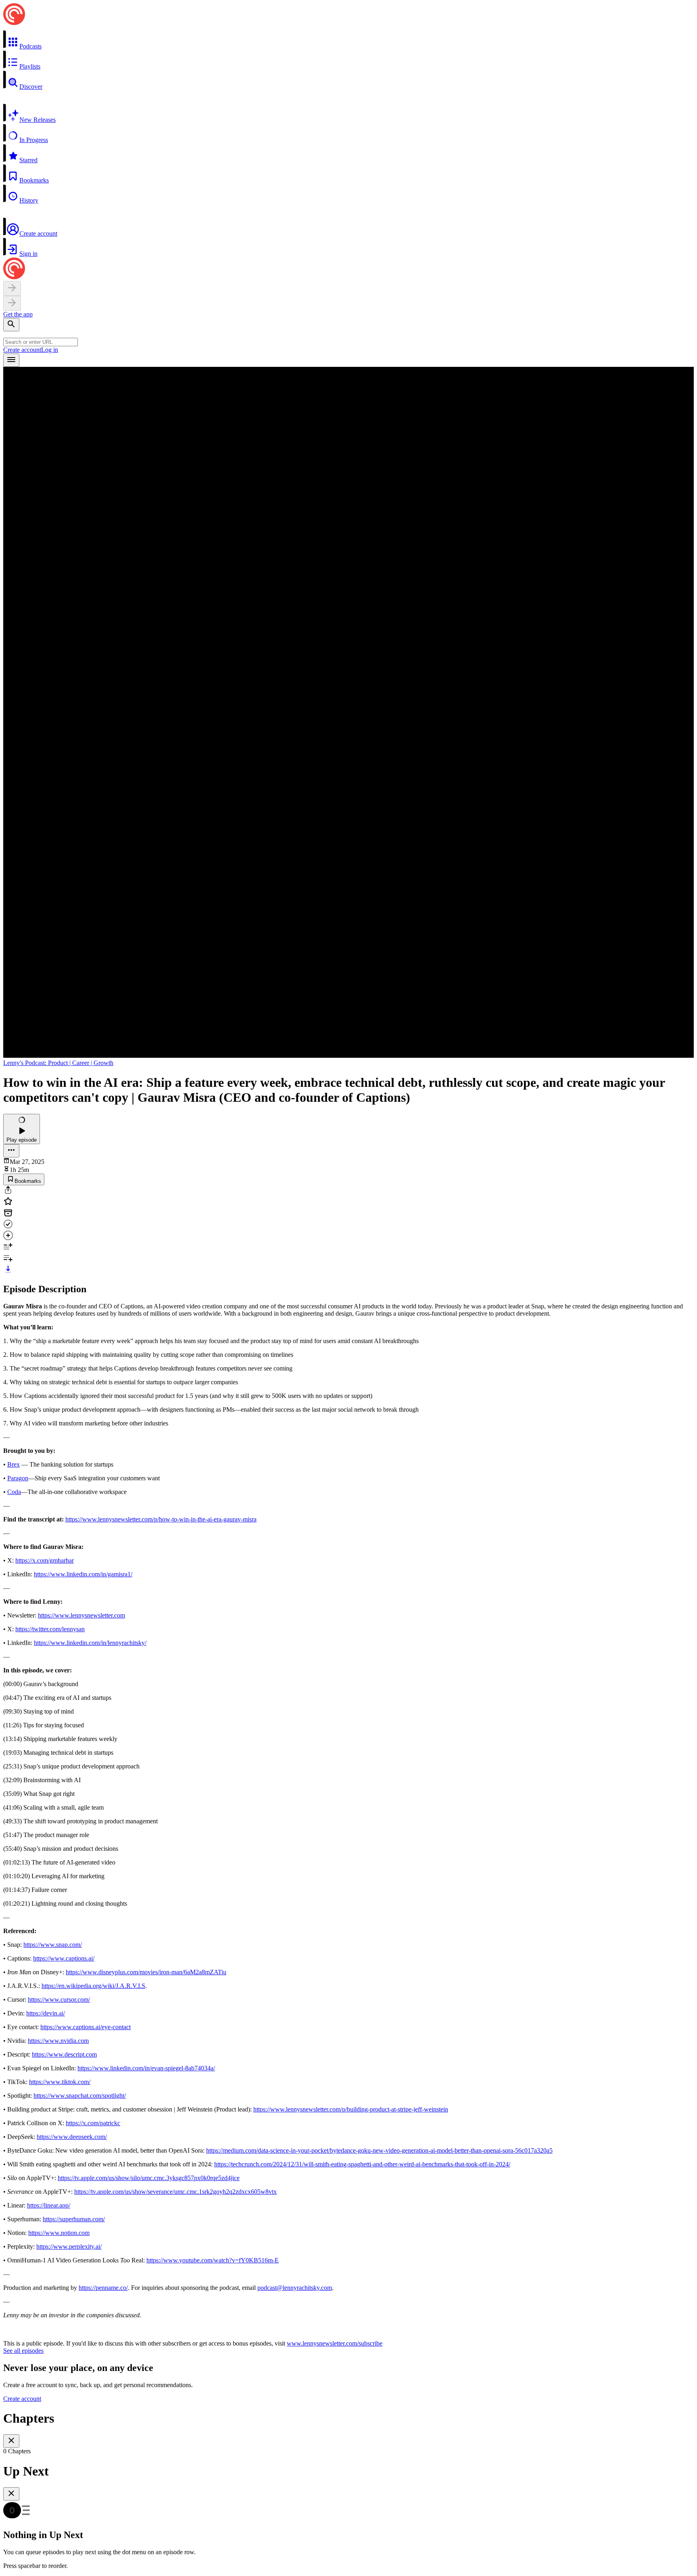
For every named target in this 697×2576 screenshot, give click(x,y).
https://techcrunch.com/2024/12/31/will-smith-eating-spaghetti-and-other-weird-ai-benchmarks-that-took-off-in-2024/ (362, 2164)
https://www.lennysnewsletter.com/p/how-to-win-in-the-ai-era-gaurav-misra (161, 1519)
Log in (50, 350)
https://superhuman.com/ (74, 2219)
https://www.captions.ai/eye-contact (86, 2027)
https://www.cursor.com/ (59, 1999)
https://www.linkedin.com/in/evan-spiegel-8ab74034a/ (146, 2068)
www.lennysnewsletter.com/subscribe (335, 2343)
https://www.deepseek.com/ (72, 2137)
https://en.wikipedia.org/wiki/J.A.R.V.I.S (93, 1986)
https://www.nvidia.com (58, 2041)
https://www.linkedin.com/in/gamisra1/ (83, 1574)
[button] (348, 40)
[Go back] (12, 288)
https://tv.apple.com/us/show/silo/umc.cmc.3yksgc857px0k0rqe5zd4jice (149, 2178)
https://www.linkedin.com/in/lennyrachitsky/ (90, 1643)
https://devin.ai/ (46, 2013)
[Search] (11, 325)
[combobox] (41, 342)
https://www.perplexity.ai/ (69, 2246)
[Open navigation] (11, 360)
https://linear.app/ (49, 2205)
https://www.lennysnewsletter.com (81, 1615)
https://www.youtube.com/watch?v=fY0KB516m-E (213, 2260)
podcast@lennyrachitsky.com (295, 2288)
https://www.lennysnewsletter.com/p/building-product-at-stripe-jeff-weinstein (351, 2109)
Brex (14, 1464)
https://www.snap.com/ (53, 1945)
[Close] (11, 2441)
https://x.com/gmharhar (45, 1560)
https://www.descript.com (64, 2054)
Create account (22, 350)
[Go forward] (12, 303)
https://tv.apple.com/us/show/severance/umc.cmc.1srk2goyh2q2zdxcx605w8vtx (175, 2192)
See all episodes (23, 2351)
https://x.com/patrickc (93, 2123)
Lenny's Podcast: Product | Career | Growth (58, 1063)
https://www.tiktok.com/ (60, 2082)
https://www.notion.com (59, 2233)
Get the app (18, 314)
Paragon (18, 1478)
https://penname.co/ (103, 2288)
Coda (14, 1492)
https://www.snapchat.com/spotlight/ (80, 2096)
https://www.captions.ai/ (64, 1958)
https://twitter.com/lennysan (50, 1629)
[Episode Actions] (11, 1151)
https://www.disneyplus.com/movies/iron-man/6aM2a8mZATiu (146, 1972)
